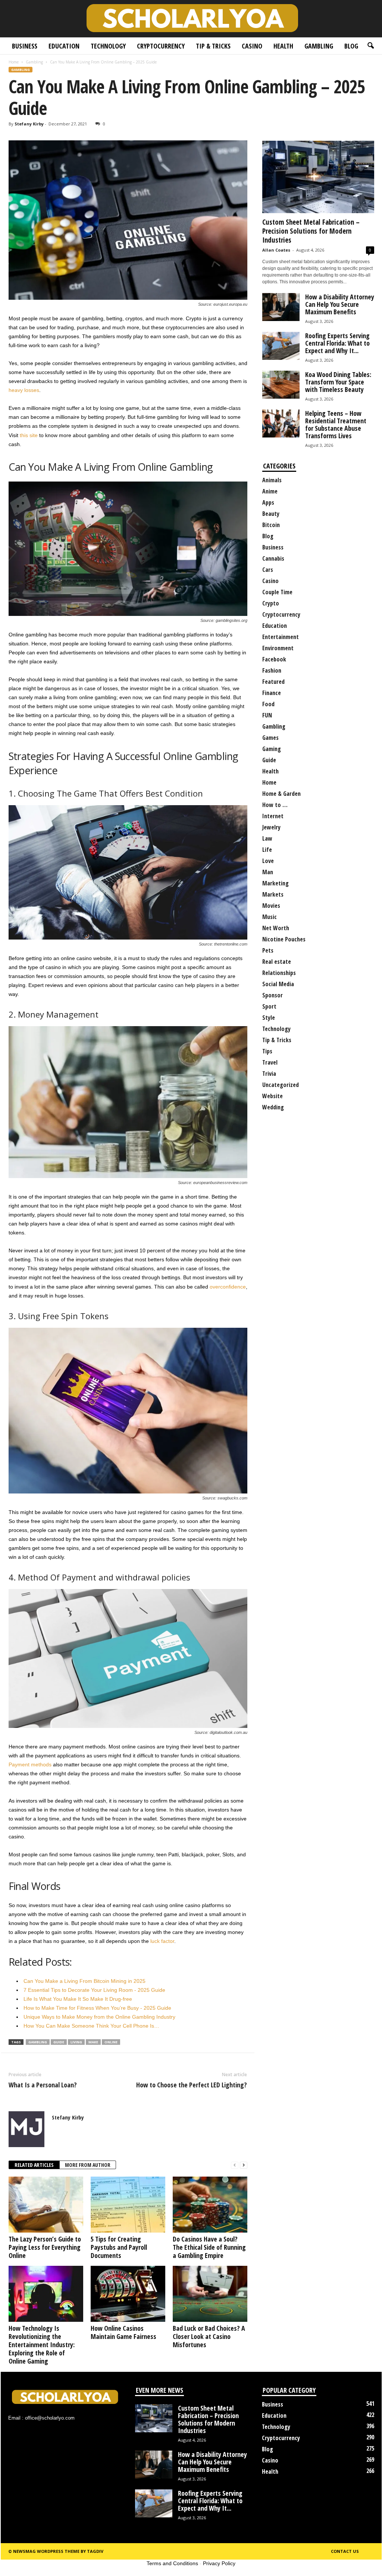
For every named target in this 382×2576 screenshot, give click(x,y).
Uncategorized (281, 1085)
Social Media (278, 984)
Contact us (345, 2551)
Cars (268, 570)
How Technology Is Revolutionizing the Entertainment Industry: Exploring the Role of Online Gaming (42, 2345)
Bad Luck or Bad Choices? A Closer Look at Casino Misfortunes (209, 2336)
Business (25, 46)
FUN (267, 715)
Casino (252, 46)
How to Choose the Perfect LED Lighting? (192, 2085)
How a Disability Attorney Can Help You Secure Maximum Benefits (340, 304)
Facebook (274, 659)
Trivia (269, 1074)
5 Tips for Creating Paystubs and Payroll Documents (119, 2247)
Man (268, 872)
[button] (370, 46)
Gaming (272, 749)
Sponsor (273, 995)
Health (283, 46)
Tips (267, 1051)
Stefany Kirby (29, 124)
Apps (268, 502)
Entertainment (281, 637)
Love (268, 861)
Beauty (271, 514)
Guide (269, 760)
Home (14, 62)
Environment (278, 648)
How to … (275, 805)
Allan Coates (276, 250)
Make (93, 2042)
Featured (273, 682)
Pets (268, 950)
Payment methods (30, 1764)
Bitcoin (271, 525)
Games (270, 738)
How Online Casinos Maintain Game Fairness (123, 2332)
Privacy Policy (219, 2563)
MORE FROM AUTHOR (88, 2165)
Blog (351, 46)
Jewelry (271, 827)
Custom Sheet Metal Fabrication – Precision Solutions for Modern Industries (311, 231)
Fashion (272, 670)
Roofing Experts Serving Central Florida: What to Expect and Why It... (337, 343)
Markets (273, 894)
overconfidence (228, 1287)
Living (76, 2042)
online (111, 2042)
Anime (270, 491)
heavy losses (24, 390)
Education (64, 46)
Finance (272, 693)
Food (268, 704)
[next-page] (244, 2165)
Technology (108, 46)
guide (59, 2042)
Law (267, 838)
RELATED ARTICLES (34, 2165)
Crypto (271, 603)
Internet (273, 816)
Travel (270, 1062)
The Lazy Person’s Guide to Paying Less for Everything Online (45, 2247)
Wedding (273, 1107)
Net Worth (276, 928)
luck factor (162, 1941)
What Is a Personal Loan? (43, 2085)
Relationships (279, 973)
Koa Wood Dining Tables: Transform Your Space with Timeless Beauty (338, 382)
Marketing (275, 883)
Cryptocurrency (161, 46)
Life (267, 850)
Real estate (277, 962)
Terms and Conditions (172, 2563)
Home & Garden (281, 794)
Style (269, 1018)
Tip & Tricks (213, 46)
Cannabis (273, 558)
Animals (272, 480)
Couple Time (277, 592)
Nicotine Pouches (284, 939)
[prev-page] (235, 2165)
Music (270, 917)
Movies (271, 906)
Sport (269, 1006)
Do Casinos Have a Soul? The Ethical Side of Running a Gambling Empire (209, 2247)
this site (29, 435)
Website (273, 1096)
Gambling (319, 46)
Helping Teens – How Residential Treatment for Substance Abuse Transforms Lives (336, 424)
